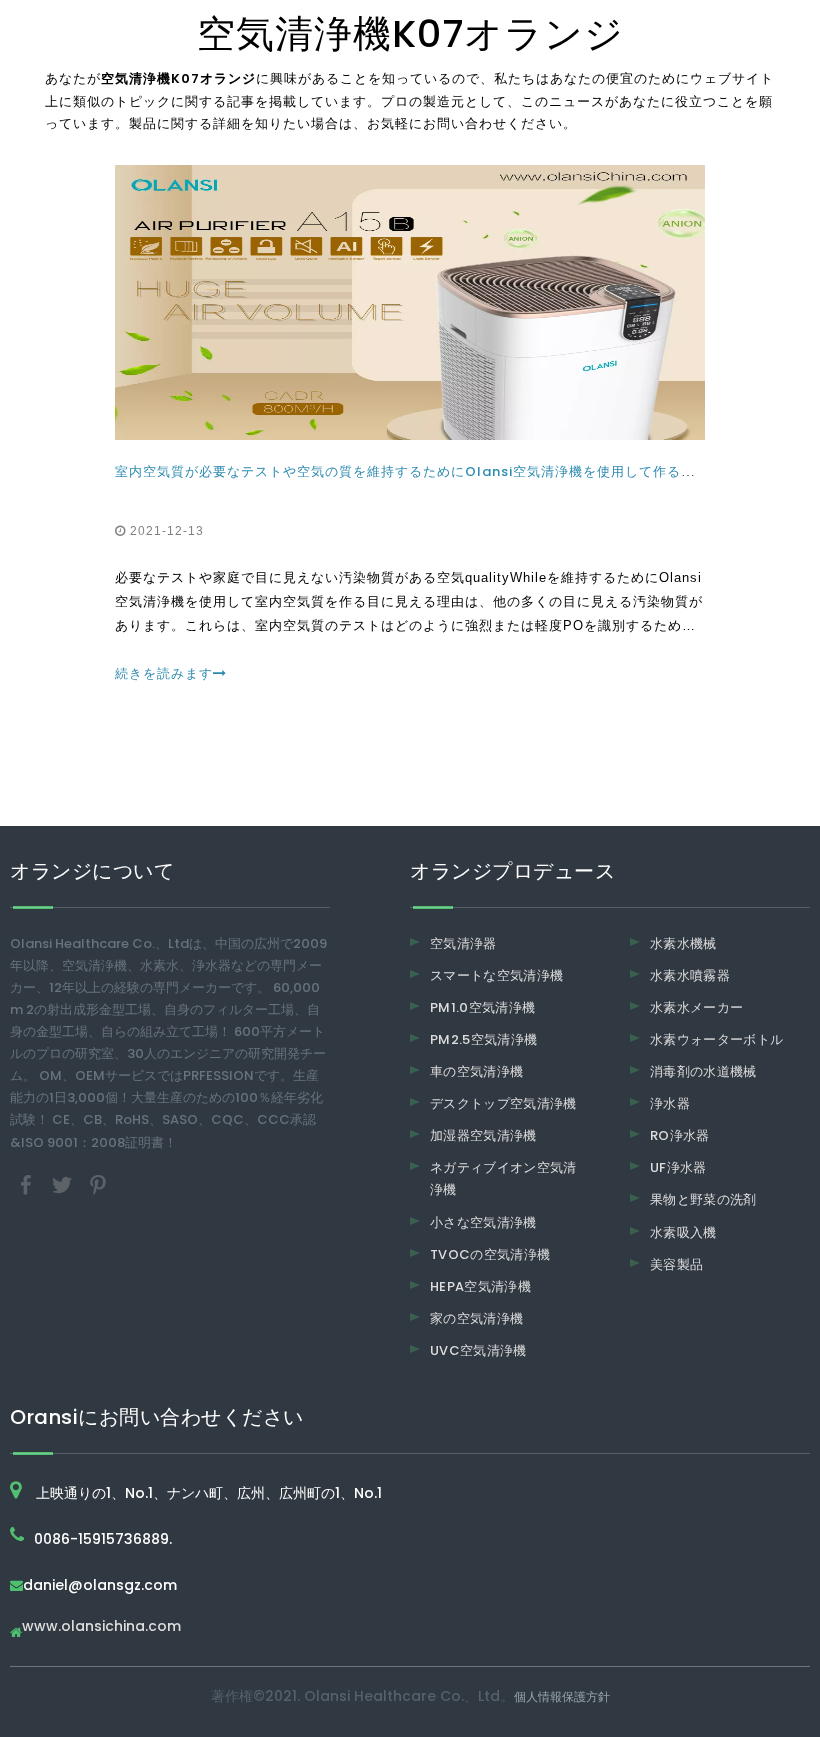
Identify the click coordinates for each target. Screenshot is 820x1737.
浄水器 (670, 1103)
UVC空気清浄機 (478, 1350)
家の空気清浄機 (476, 1318)
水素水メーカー (696, 1007)
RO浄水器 (680, 1135)
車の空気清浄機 (476, 1071)
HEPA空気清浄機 (480, 1286)
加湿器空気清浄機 (483, 1135)
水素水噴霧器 (690, 975)
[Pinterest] (98, 1183)
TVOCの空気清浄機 (490, 1254)
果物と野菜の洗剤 (703, 1199)
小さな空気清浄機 (483, 1222)
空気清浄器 (463, 943)
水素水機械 (683, 943)
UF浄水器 (678, 1167)
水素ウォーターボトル (717, 1039)
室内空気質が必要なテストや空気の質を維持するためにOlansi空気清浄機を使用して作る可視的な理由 (440, 471)
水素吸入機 (683, 1232)
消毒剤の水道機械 (703, 1071)
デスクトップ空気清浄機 (503, 1103)
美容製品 (676, 1264)
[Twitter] (64, 1183)
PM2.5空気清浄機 (484, 1039)
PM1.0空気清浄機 (483, 1007)
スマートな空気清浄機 (497, 975)
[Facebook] (28, 1183)
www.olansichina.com (101, 1627)
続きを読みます (164, 673)
